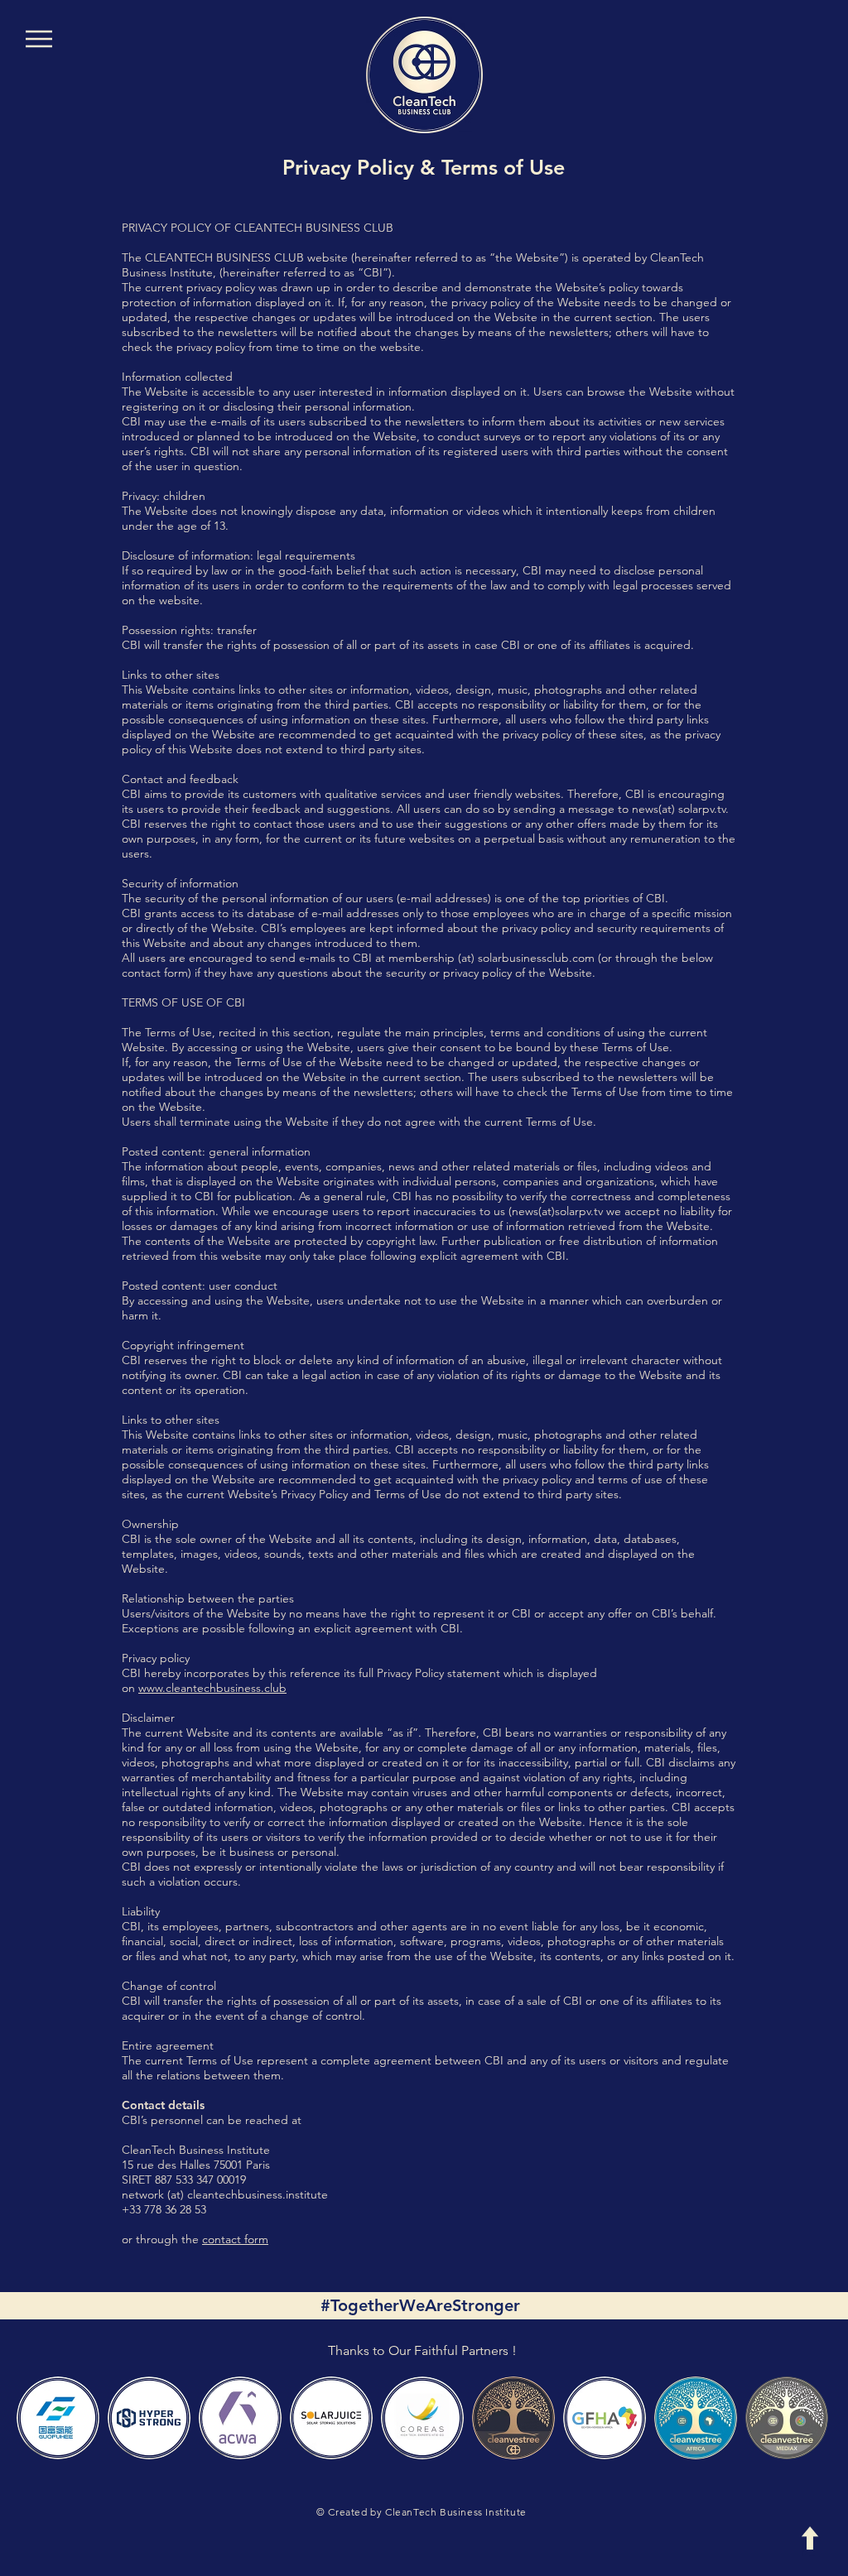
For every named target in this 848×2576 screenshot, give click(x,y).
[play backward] (37, 2418)
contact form (235, 2239)
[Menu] (39, 38)
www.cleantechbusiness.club (212, 1688)
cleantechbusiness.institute (258, 2194)
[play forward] (811, 2418)
